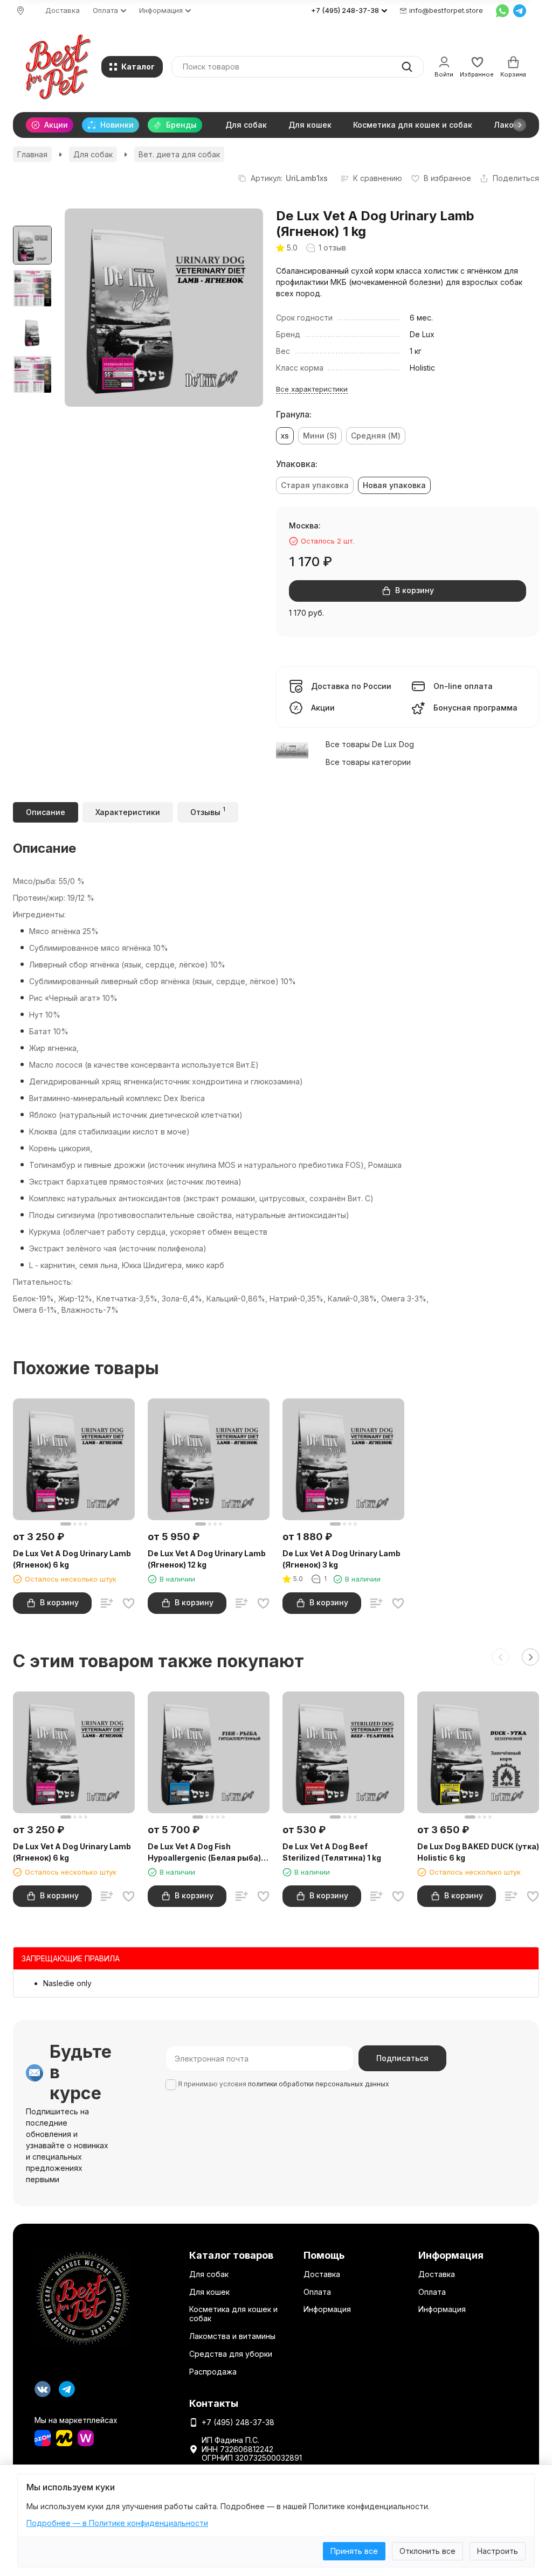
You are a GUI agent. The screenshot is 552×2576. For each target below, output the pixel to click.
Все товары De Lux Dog (370, 744)
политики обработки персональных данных (319, 2084)
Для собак (246, 125)
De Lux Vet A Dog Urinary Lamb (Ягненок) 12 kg (207, 1559)
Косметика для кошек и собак (413, 125)
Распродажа (213, 2372)
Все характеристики (312, 389)
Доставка (63, 10)
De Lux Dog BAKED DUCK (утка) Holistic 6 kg (478, 1852)
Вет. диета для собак (179, 154)
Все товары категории (368, 762)
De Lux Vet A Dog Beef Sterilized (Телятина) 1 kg (332, 1852)
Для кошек (310, 125)
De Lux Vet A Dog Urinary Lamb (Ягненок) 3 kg (341, 1559)
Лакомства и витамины (232, 2336)
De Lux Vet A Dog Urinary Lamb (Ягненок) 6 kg (72, 1559)
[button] (520, 125)
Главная (32, 154)
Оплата (317, 2292)
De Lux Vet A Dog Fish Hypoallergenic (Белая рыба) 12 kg (204, 1853)
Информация (327, 2309)
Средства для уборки (231, 2354)
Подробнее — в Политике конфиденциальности (117, 2523)
